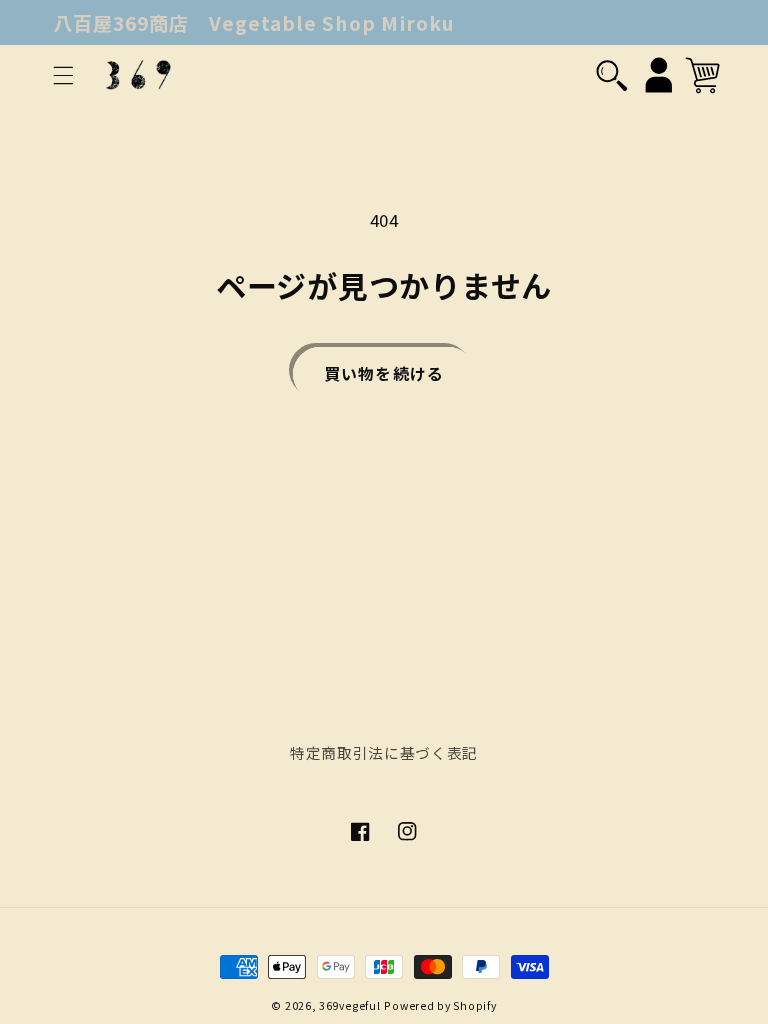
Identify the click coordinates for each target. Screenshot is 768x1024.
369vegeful (349, 1005)
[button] (63, 75)
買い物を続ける (383, 373)
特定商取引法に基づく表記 (384, 752)
